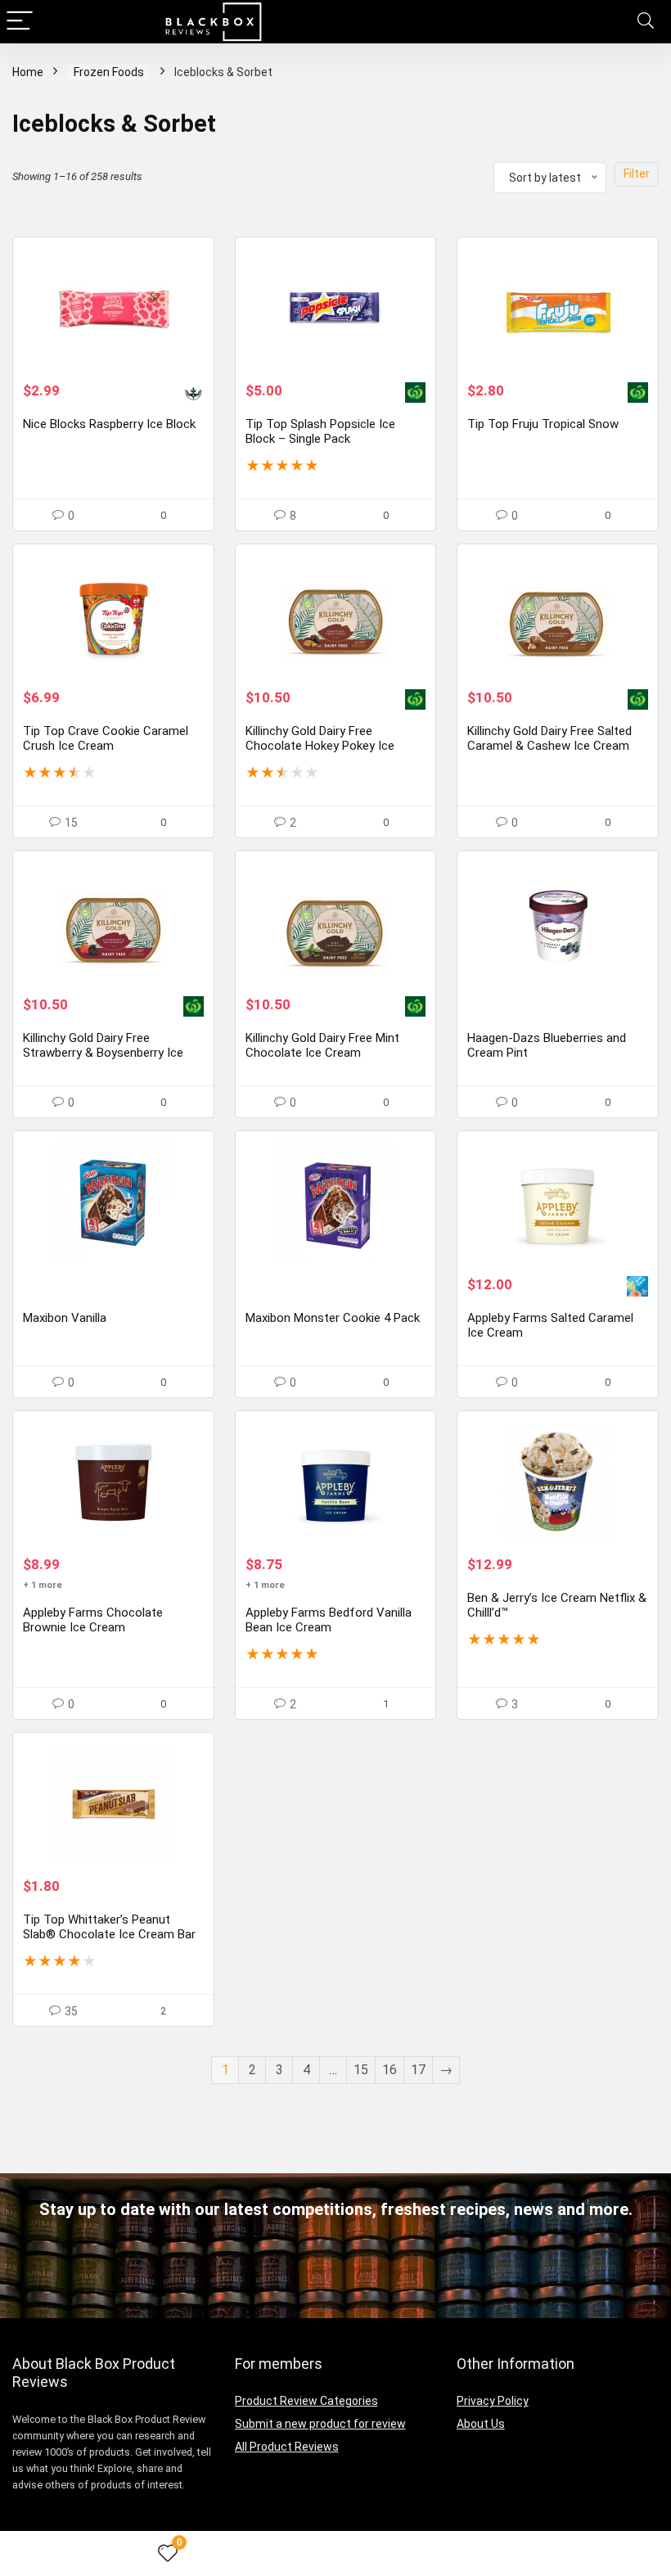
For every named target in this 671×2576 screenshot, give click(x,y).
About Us (481, 2424)
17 (418, 2070)
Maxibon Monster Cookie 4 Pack (333, 1318)
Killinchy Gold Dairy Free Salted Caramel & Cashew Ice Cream (549, 738)
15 (361, 2070)
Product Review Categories (306, 2401)
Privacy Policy (493, 2401)
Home (28, 72)
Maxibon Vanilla (65, 1318)
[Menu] (20, 22)
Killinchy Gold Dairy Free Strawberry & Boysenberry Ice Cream (103, 1053)
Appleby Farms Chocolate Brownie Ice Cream (93, 1620)
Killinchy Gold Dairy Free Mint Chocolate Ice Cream (322, 1045)
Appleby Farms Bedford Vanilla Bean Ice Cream (329, 1620)
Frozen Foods (109, 72)
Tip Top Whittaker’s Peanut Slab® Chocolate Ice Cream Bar (109, 1927)
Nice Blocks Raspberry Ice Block (109, 424)
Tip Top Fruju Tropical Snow (543, 424)
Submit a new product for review (320, 2424)
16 (390, 2070)
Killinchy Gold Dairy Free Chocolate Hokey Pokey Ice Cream (320, 746)
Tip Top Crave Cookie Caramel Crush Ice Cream (106, 738)
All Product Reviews (287, 2447)
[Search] (646, 22)
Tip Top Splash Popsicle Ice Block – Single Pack (320, 431)
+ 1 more (43, 1585)
